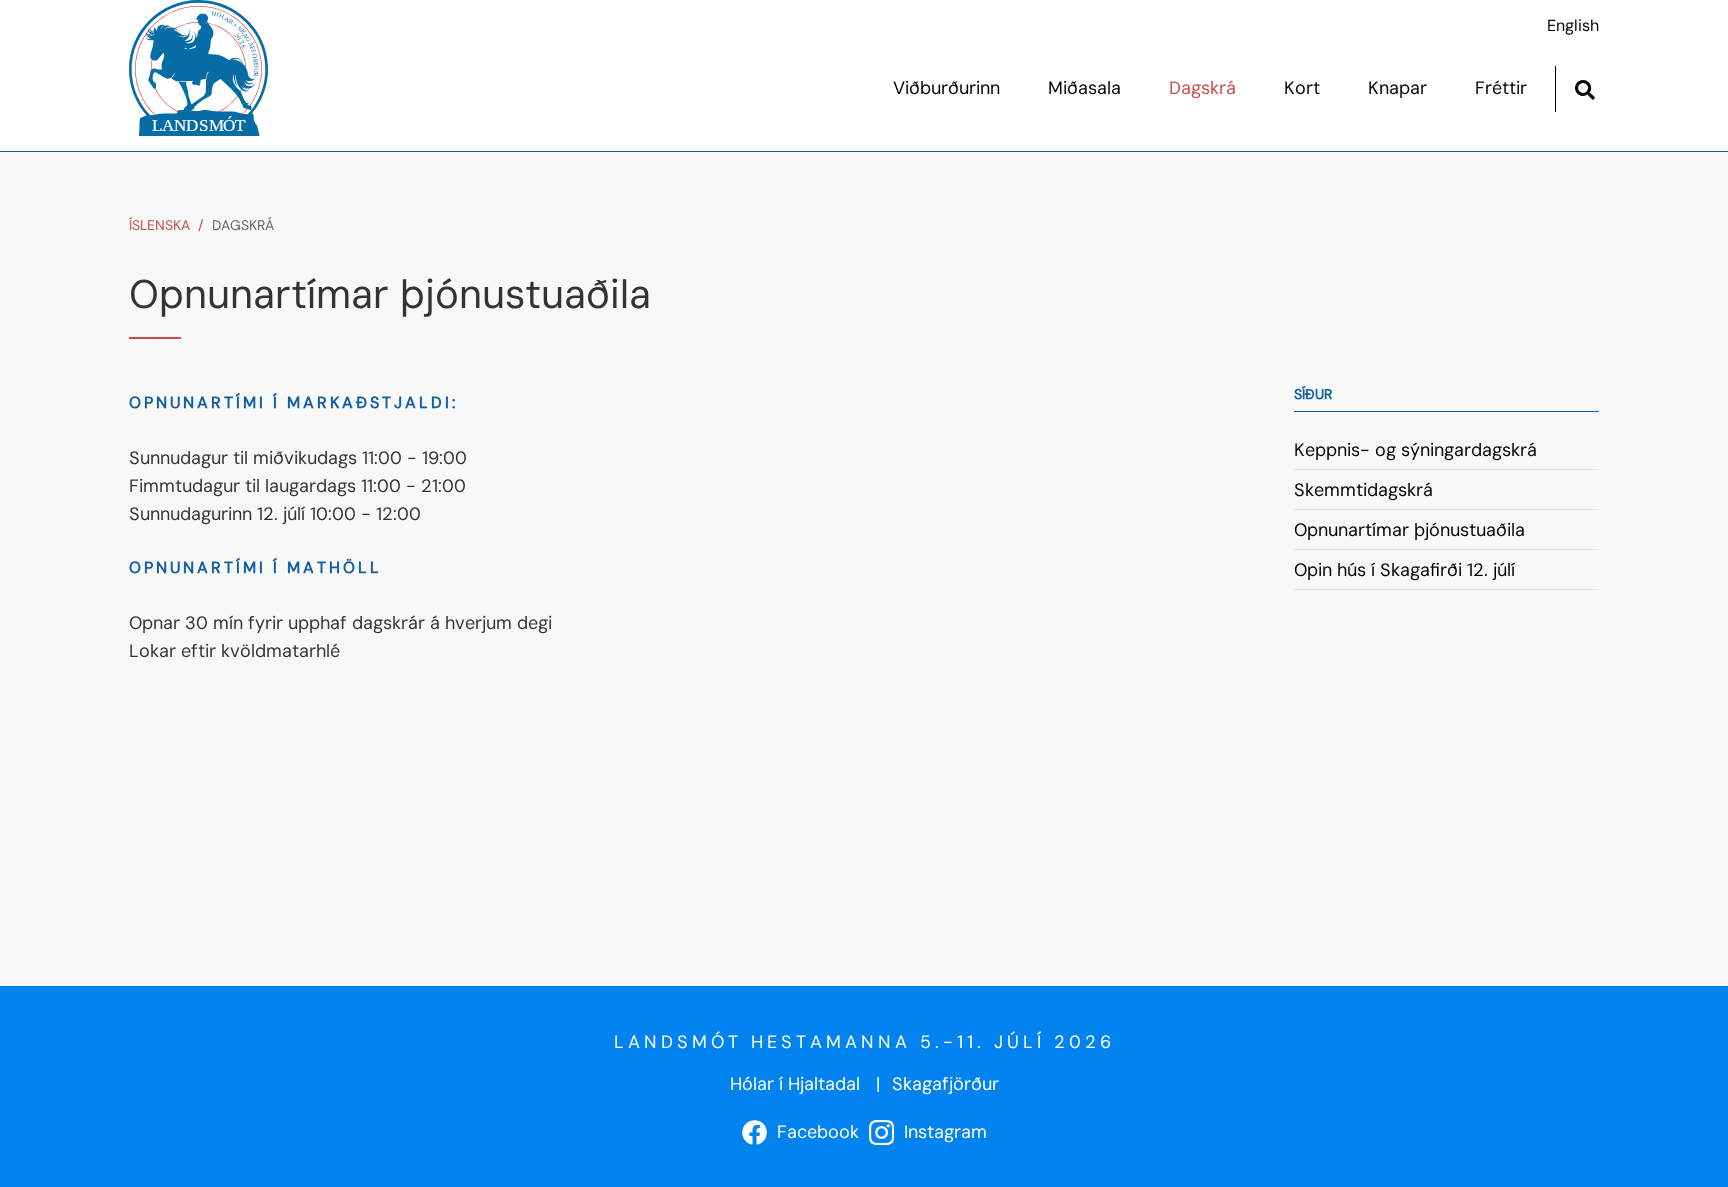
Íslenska (159, 225)
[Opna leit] (1584, 87)
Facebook (813, 1132)
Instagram (940, 1132)
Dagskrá (243, 225)
